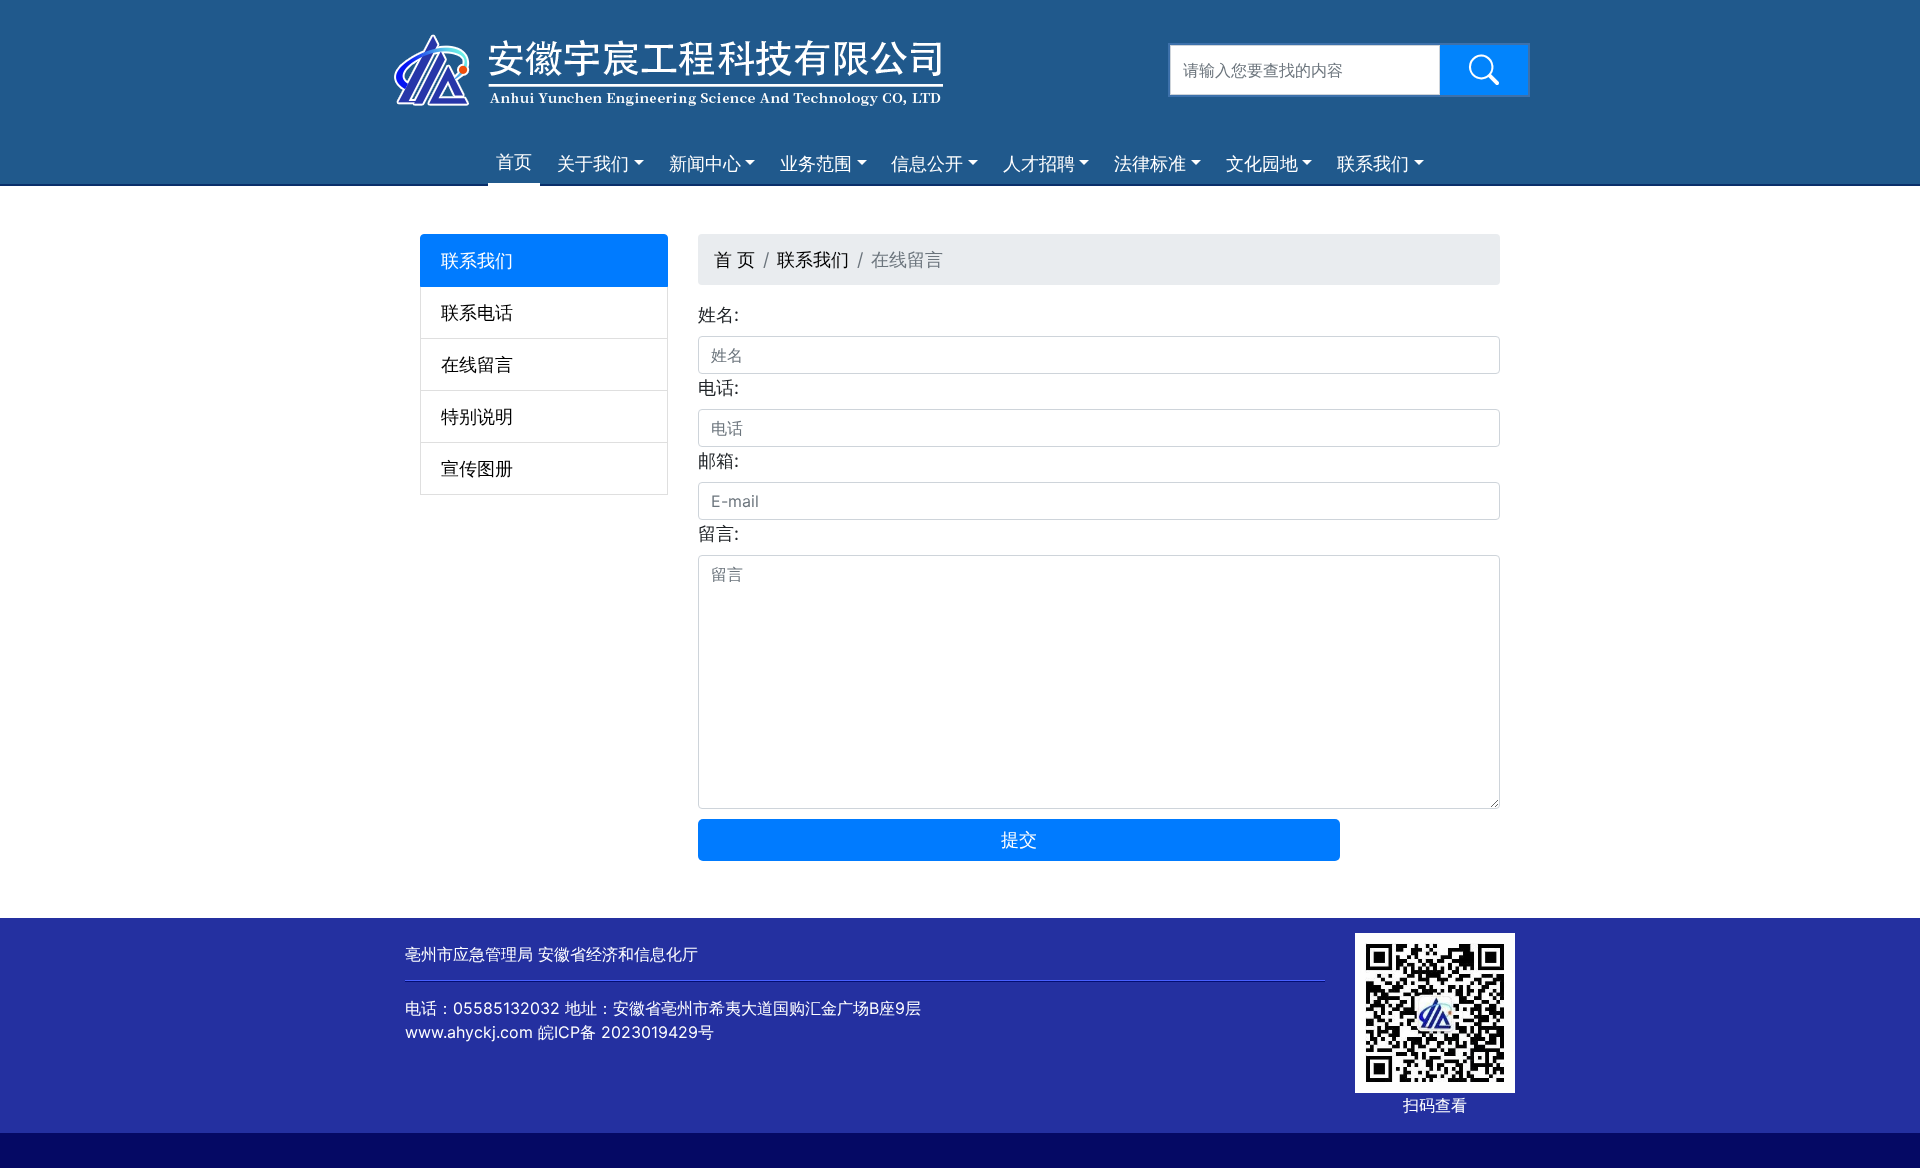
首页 (518, 161)
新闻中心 (705, 163)
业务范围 (816, 163)
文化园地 (1262, 163)
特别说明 (477, 416)
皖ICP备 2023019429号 (626, 1032)
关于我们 (593, 163)
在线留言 (477, 364)
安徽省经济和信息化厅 (618, 954)
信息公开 (927, 163)
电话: (718, 387)
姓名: (718, 314)
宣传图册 (477, 468)
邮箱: (718, 460)
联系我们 (1373, 163)
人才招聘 (1039, 163)
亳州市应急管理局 (469, 954)
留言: (718, 533)
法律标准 (1150, 163)
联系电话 (477, 312)
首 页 (734, 259)
